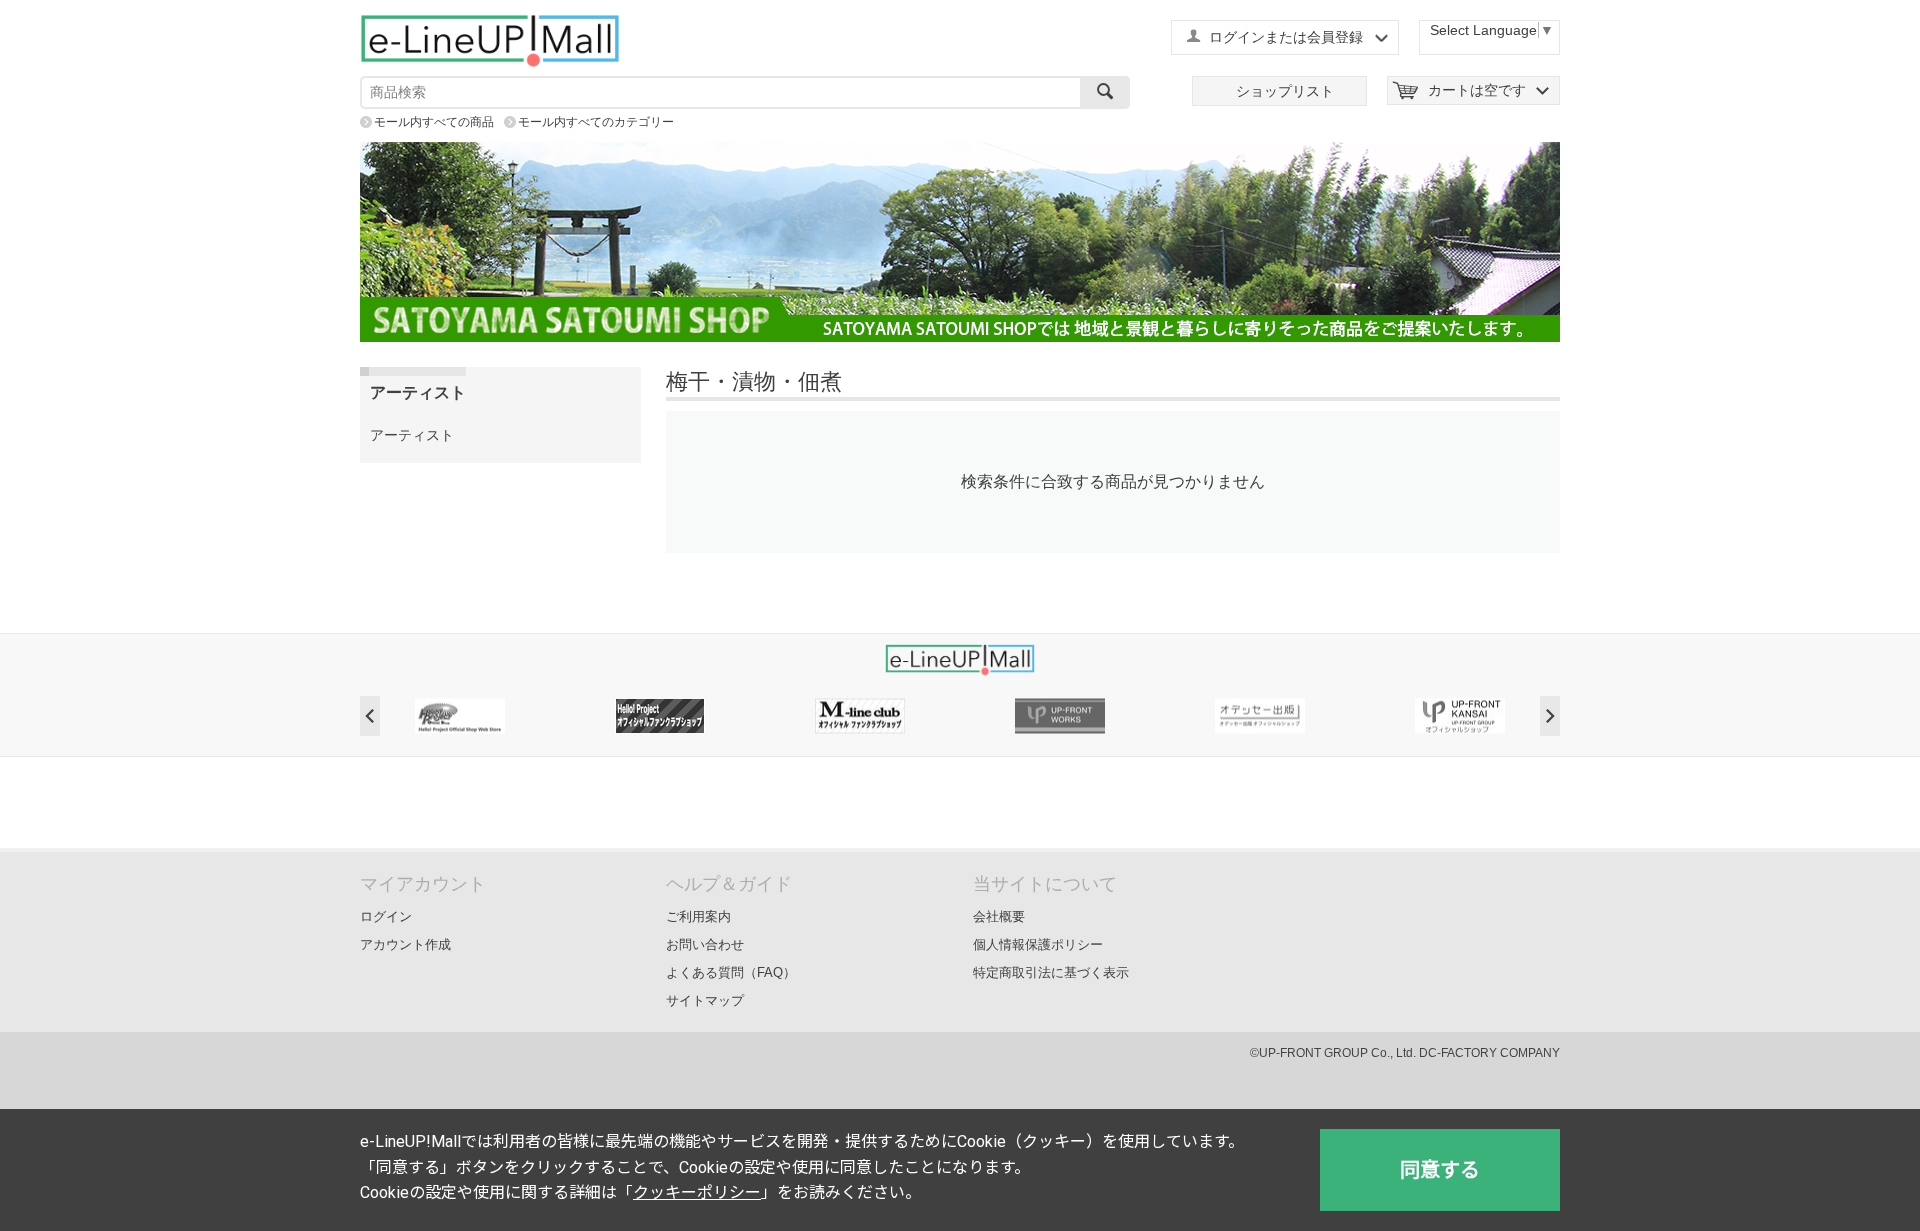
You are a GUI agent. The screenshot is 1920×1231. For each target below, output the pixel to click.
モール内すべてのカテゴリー (596, 122)
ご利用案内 (698, 916)
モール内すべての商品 (434, 122)
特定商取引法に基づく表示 (1051, 972)
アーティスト (412, 435)
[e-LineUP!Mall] (490, 40)
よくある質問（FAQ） (731, 972)
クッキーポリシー (697, 1192)
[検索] (1105, 92)
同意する (1440, 1170)
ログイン (386, 916)
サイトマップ (705, 1000)
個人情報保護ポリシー (1038, 944)
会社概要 (999, 916)
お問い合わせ (705, 944)
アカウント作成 (405, 944)
